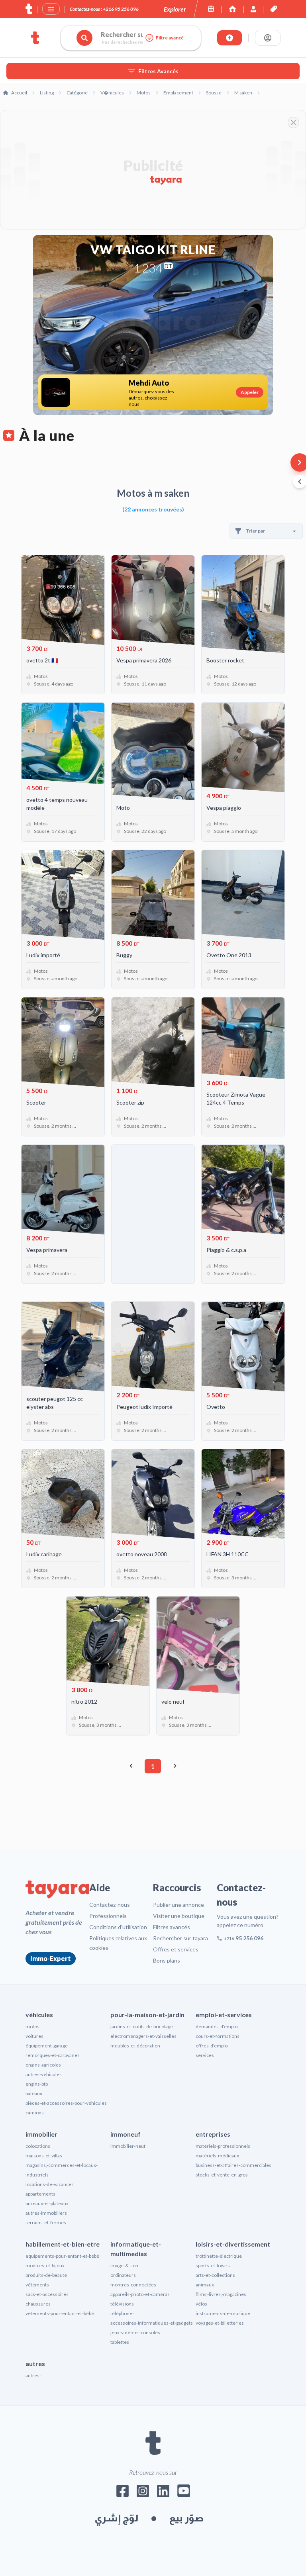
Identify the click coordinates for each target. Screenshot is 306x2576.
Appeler (250, 392)
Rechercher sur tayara (180, 1938)
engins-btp (37, 2084)
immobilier (41, 2134)
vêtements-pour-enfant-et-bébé (60, 2313)
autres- (33, 2375)
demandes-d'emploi (217, 2027)
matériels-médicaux (217, 2156)
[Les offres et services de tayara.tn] (274, 9)
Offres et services (176, 1949)
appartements (40, 2194)
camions (35, 2113)
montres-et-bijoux (45, 2266)
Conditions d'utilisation (118, 1927)
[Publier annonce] (229, 38)
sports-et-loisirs (213, 2266)
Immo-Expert (51, 1958)
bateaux (34, 2093)
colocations (38, 2146)
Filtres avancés (172, 1927)
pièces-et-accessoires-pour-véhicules (66, 2103)
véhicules (39, 2015)
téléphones (123, 2313)
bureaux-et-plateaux (47, 2203)
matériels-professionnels (223, 2146)
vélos (201, 2304)
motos (32, 2027)
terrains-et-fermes (46, 2222)
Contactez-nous (110, 1905)
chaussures (38, 2304)
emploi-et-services (224, 2015)
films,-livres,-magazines (221, 2294)
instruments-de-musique (223, 2313)
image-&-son (124, 2266)
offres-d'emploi (212, 2046)
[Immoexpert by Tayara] (232, 9)
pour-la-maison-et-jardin (147, 2015)
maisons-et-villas (44, 2156)
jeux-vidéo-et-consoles (135, 2332)
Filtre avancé (170, 38)
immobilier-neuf (128, 2146)
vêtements (37, 2285)
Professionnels (108, 1916)
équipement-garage (47, 2046)
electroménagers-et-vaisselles (143, 2036)
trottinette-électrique (219, 2256)
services (205, 2055)
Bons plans (167, 1960)
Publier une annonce (178, 1905)
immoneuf (126, 2134)
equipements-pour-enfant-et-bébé (62, 2256)
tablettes (120, 2342)
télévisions (122, 2304)
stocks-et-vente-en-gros (222, 2175)
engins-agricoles (43, 2065)
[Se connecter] (268, 38)
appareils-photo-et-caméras (140, 2294)
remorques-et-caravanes (53, 2055)
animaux (205, 2285)
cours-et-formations (218, 2036)
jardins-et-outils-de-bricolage (142, 2027)
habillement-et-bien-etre (63, 2244)
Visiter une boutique (179, 1916)
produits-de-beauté (46, 2275)
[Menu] (51, 9)
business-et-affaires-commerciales (233, 2165)
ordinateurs (123, 2275)
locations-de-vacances (50, 2184)
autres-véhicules (44, 2074)
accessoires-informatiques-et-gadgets (152, 2323)
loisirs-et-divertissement (233, 2244)
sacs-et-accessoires (47, 2294)
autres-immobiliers (46, 2213)
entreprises (213, 2134)
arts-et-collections (215, 2275)
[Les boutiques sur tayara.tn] (211, 9)
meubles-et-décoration (135, 2046)
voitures (34, 2036)
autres (35, 2363)
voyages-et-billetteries (220, 2323)
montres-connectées (133, 2285)
